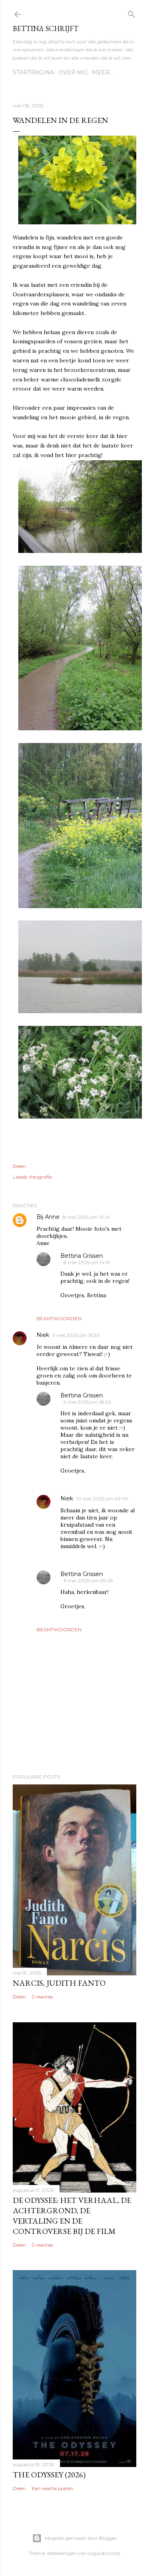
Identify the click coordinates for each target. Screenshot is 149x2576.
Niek (43, 1335)
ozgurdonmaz (104, 2553)
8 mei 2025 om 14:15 (87, 1262)
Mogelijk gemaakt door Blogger (81, 2538)
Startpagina (33, 72)
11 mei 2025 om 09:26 (88, 1581)
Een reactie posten (53, 2488)
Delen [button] (19, 1166)
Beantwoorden (59, 1318)
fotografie (41, 1177)
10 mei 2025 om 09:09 (102, 1499)
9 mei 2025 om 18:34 (87, 1402)
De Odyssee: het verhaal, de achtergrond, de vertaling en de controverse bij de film (72, 2216)
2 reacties (42, 1997)
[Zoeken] (132, 13)
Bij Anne (48, 1217)
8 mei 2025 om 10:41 (86, 1217)
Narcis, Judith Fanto (59, 1983)
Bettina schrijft (45, 28)
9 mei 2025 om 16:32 (76, 1335)
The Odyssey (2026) (49, 2475)
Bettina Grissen (82, 1256)
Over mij (73, 72)
